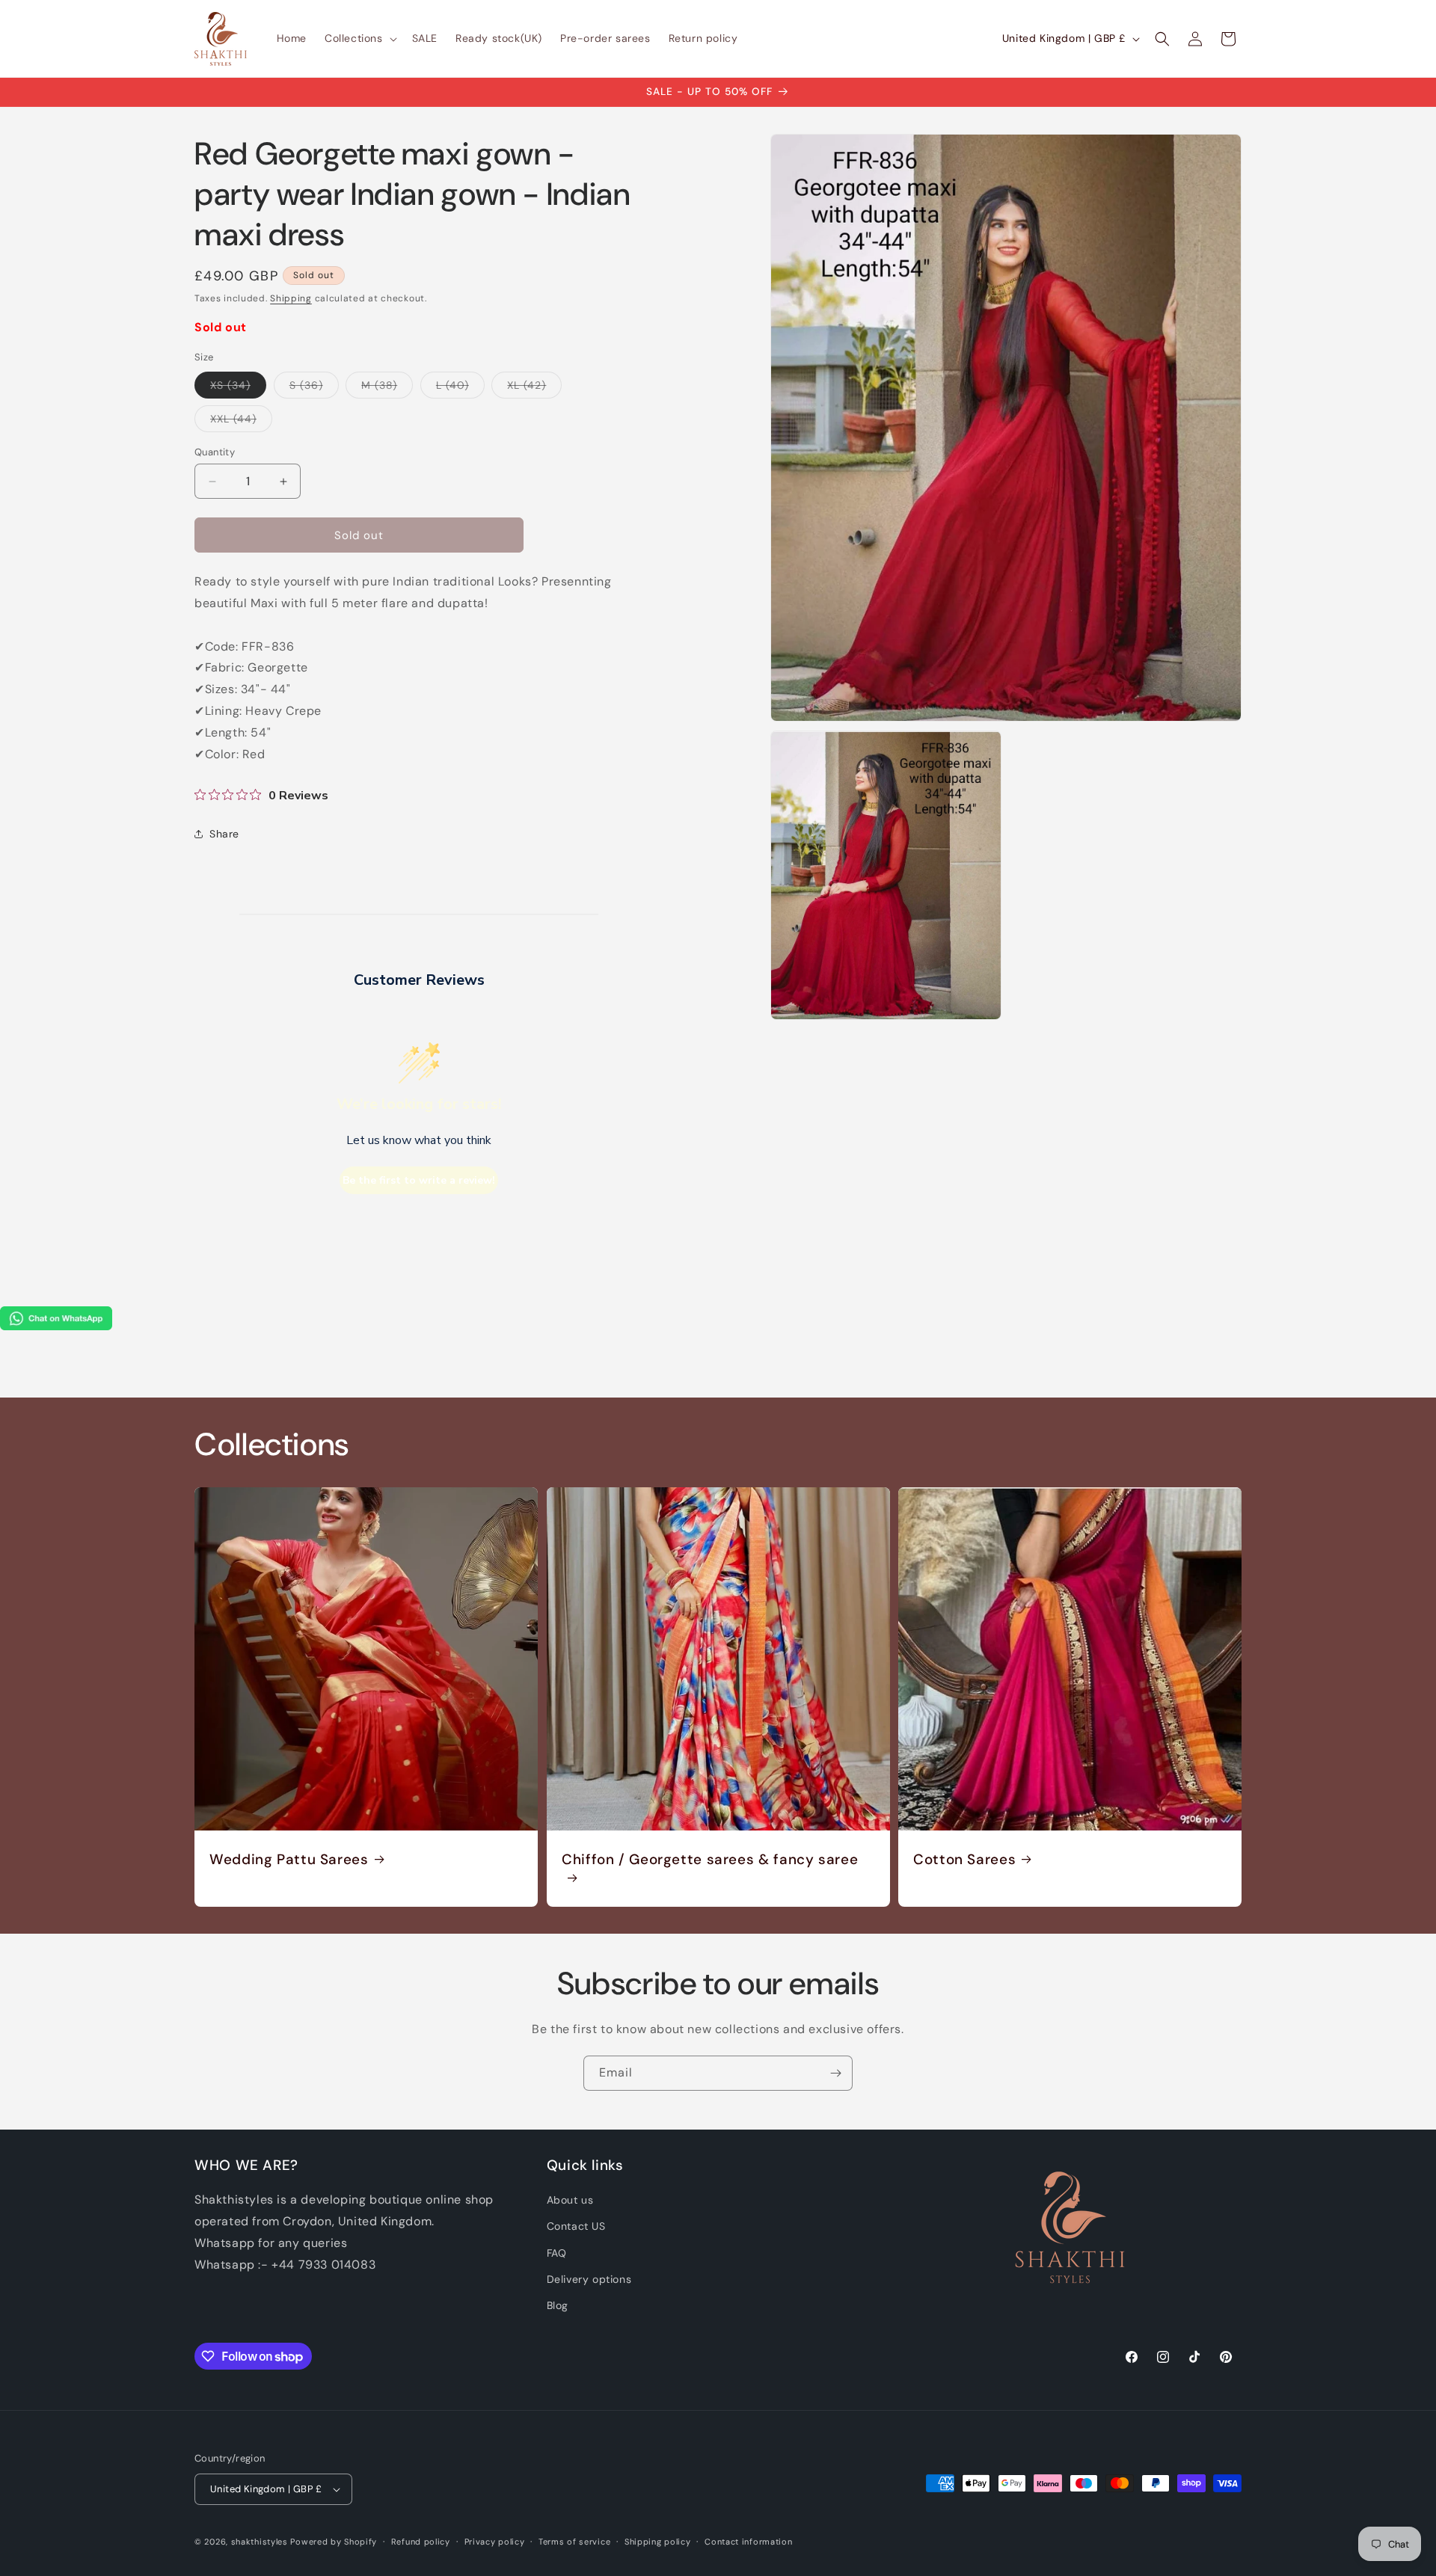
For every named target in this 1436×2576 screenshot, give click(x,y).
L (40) (460, 388)
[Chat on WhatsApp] (56, 1326)
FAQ (557, 2253)
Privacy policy (495, 2542)
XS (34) (238, 388)
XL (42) (534, 388)
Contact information (748, 2542)
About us (570, 2200)
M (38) (387, 388)
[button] (359, 38)
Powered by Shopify (334, 2542)
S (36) (314, 388)
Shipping (291, 298)
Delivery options (589, 2279)
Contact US (576, 2226)
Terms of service (574, 2542)
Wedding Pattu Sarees (289, 1860)
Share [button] (224, 834)
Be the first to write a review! (419, 1180)
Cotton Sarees (964, 1860)
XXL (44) (241, 422)
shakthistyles (260, 2542)
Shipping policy (658, 2542)
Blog (558, 2305)
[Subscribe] (835, 2073)
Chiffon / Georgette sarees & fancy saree (710, 1860)
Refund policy (421, 2542)
